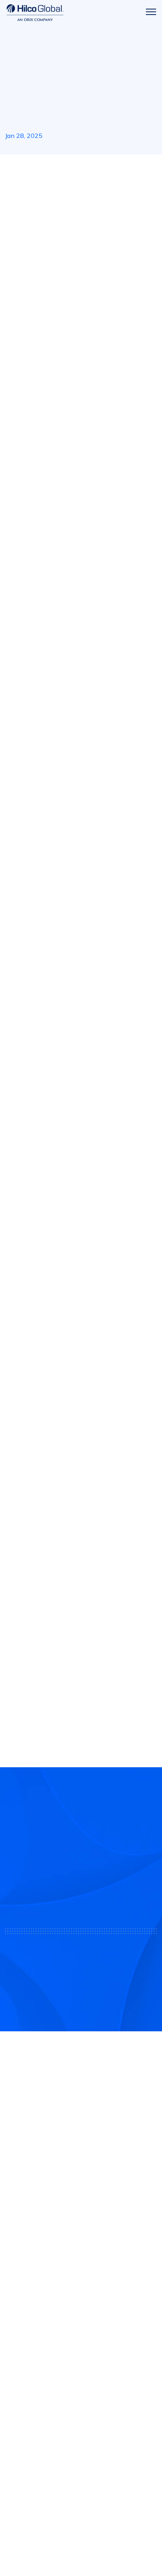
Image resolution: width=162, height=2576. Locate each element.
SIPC (83, 2234)
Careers (17, 2403)
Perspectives (25, 2420)
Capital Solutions (31, 2301)
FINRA (68, 2234)
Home (13, 169)
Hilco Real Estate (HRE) (41, 190)
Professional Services (37, 2318)
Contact (18, 2386)
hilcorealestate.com (35, 1369)
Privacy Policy (81, 2532)
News (34, 169)
